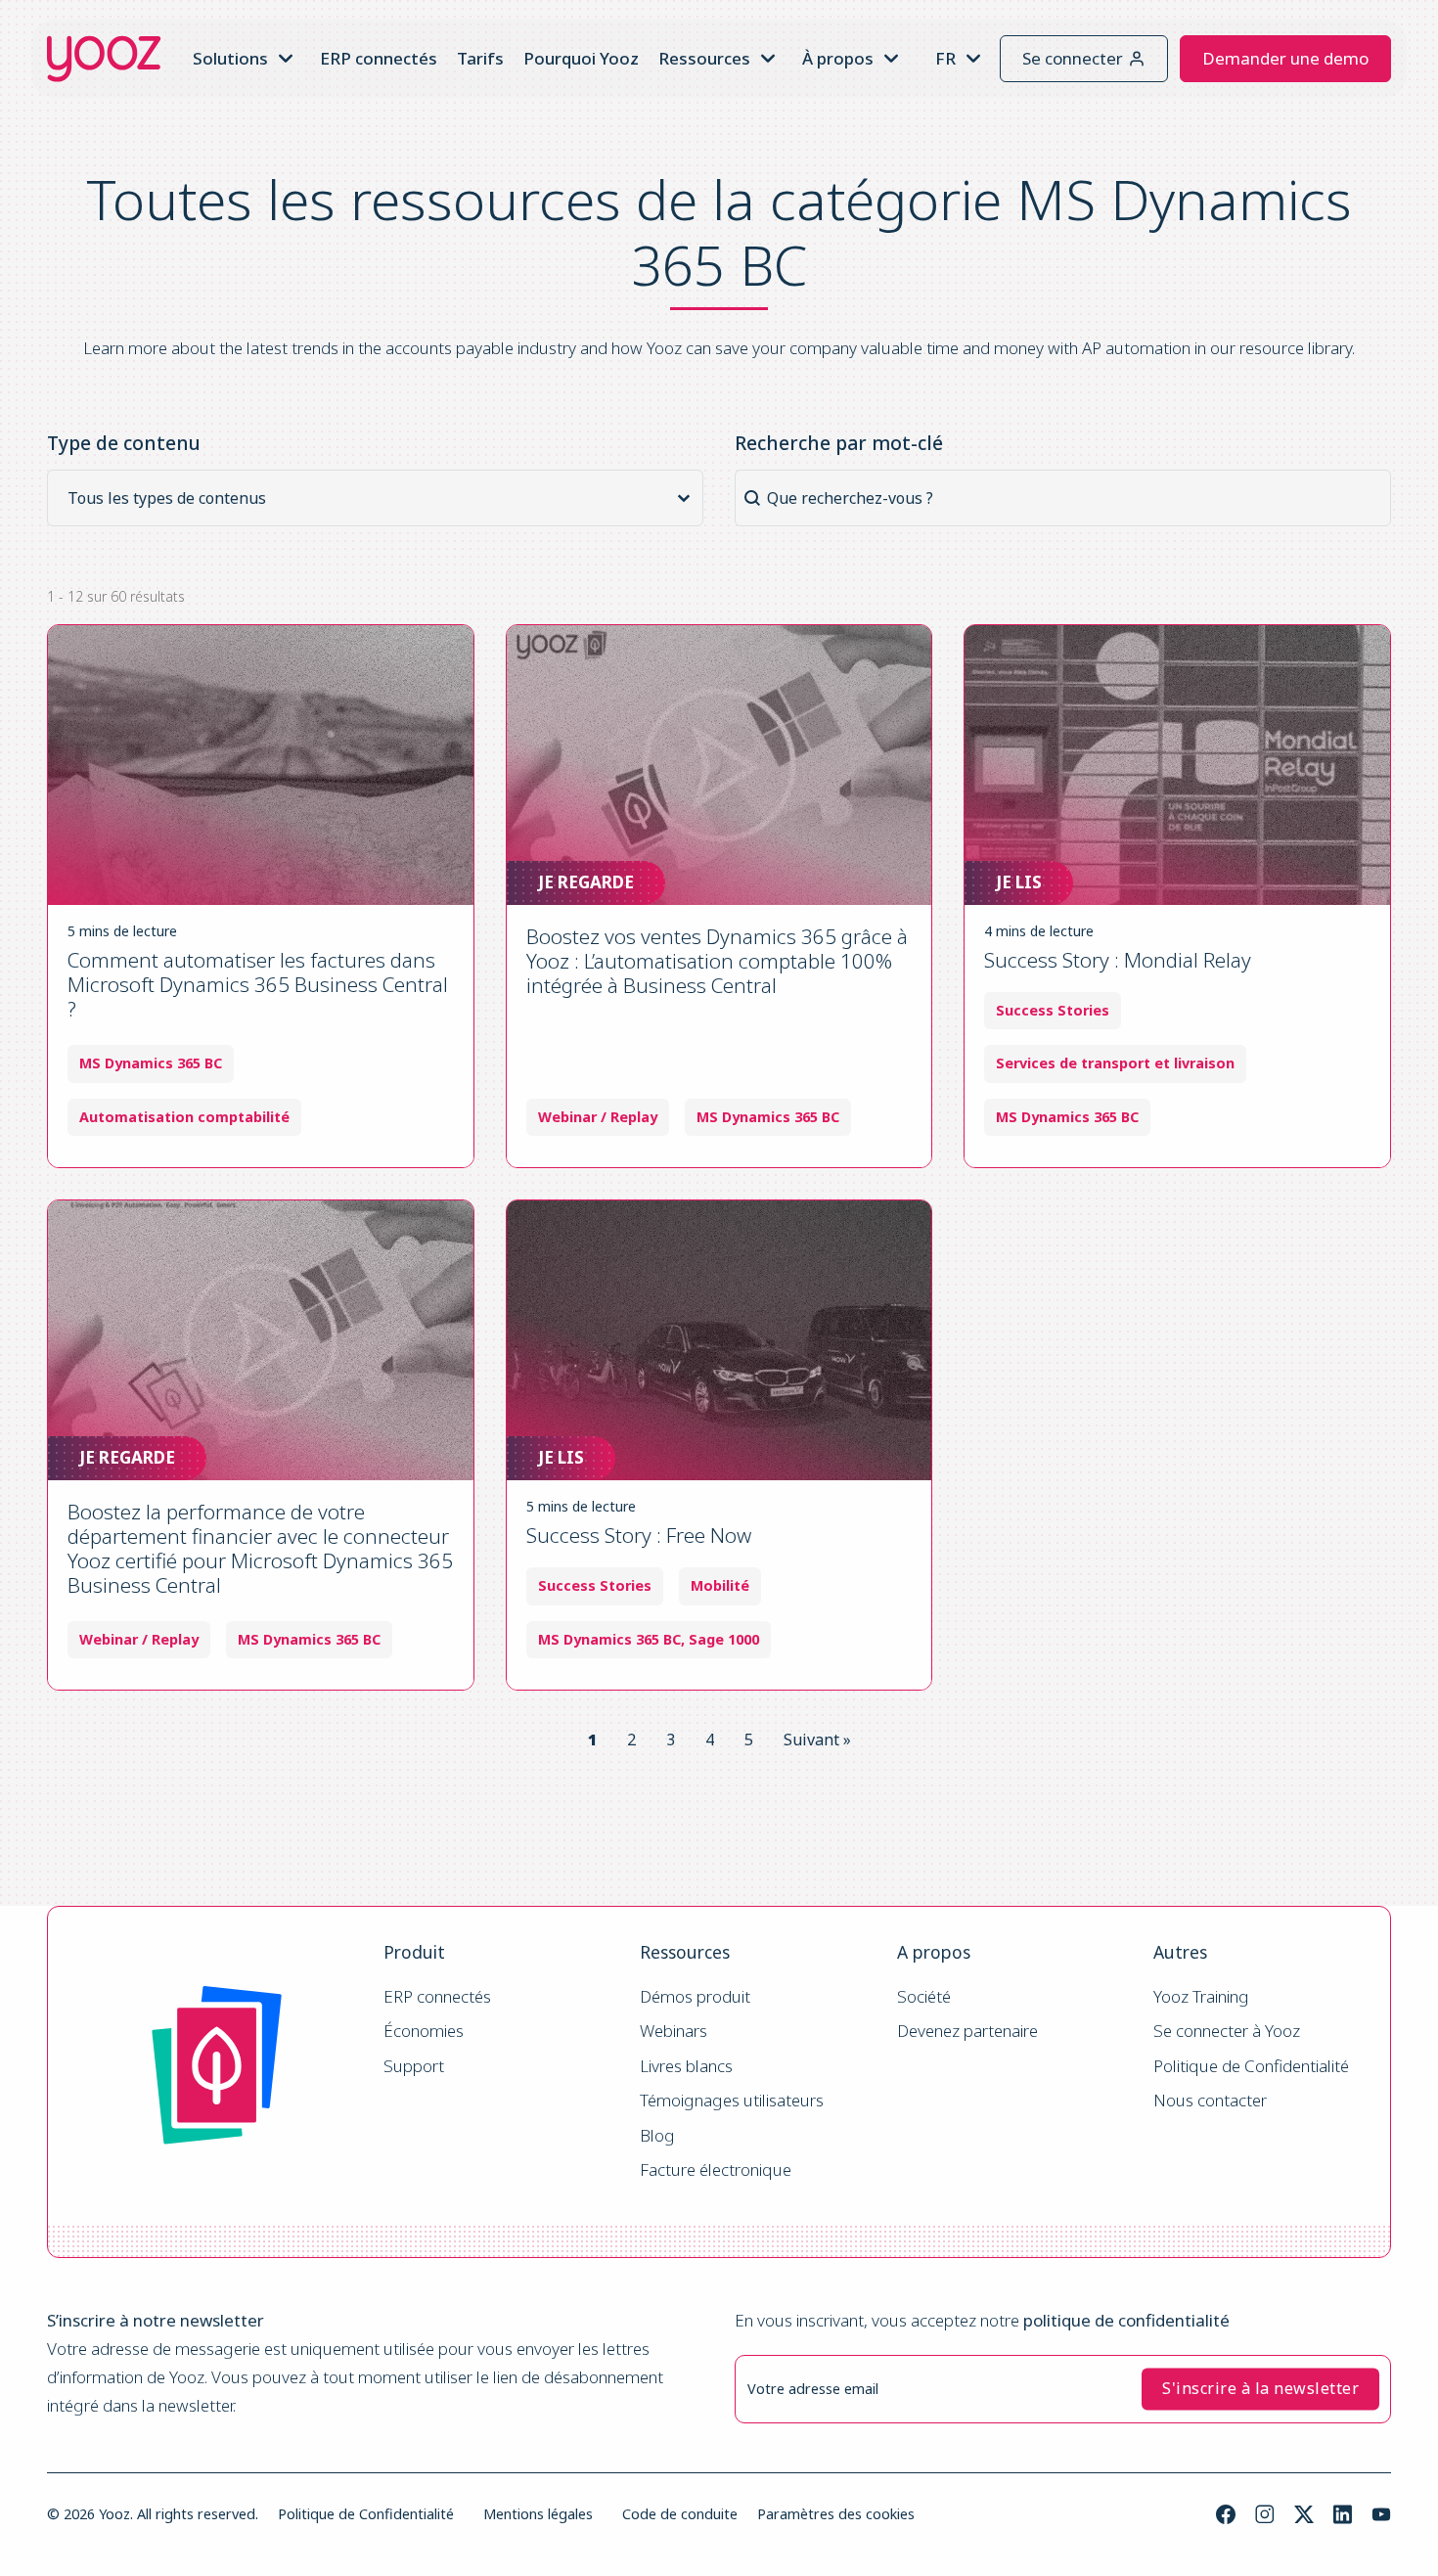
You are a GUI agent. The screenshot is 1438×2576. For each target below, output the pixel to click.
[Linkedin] (1343, 2514)
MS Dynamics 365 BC (151, 1063)
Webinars (674, 2032)
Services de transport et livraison (1115, 1063)
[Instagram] (1265, 2514)
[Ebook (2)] (381, 523)
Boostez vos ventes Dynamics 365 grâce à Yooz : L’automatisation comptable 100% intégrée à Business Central (717, 961)
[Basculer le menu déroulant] (286, 59)
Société (924, 1997)
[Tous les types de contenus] (381, 498)
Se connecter (1073, 58)
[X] (1304, 2514)
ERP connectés (379, 58)
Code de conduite (680, 2514)
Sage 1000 (724, 1640)
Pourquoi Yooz (581, 58)
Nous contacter (1210, 2101)
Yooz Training (1201, 1997)
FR (945, 58)
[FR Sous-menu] (973, 59)
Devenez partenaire (967, 2032)
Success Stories (1053, 1011)
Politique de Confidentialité (1251, 2067)
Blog (657, 2136)
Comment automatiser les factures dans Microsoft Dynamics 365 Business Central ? (258, 984)
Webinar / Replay (598, 1117)
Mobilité (720, 1586)
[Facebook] (1226, 2514)
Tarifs (480, 58)
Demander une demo (1285, 58)
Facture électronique (716, 2170)
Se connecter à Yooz (1227, 2032)
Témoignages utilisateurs (732, 2101)
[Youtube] (1381, 2514)
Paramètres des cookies (836, 2514)
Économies (424, 2032)
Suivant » (817, 1740)
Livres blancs (686, 2067)
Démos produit (695, 1997)
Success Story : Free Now (639, 1535)
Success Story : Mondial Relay (1118, 960)
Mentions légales (538, 2514)
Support (414, 2067)
